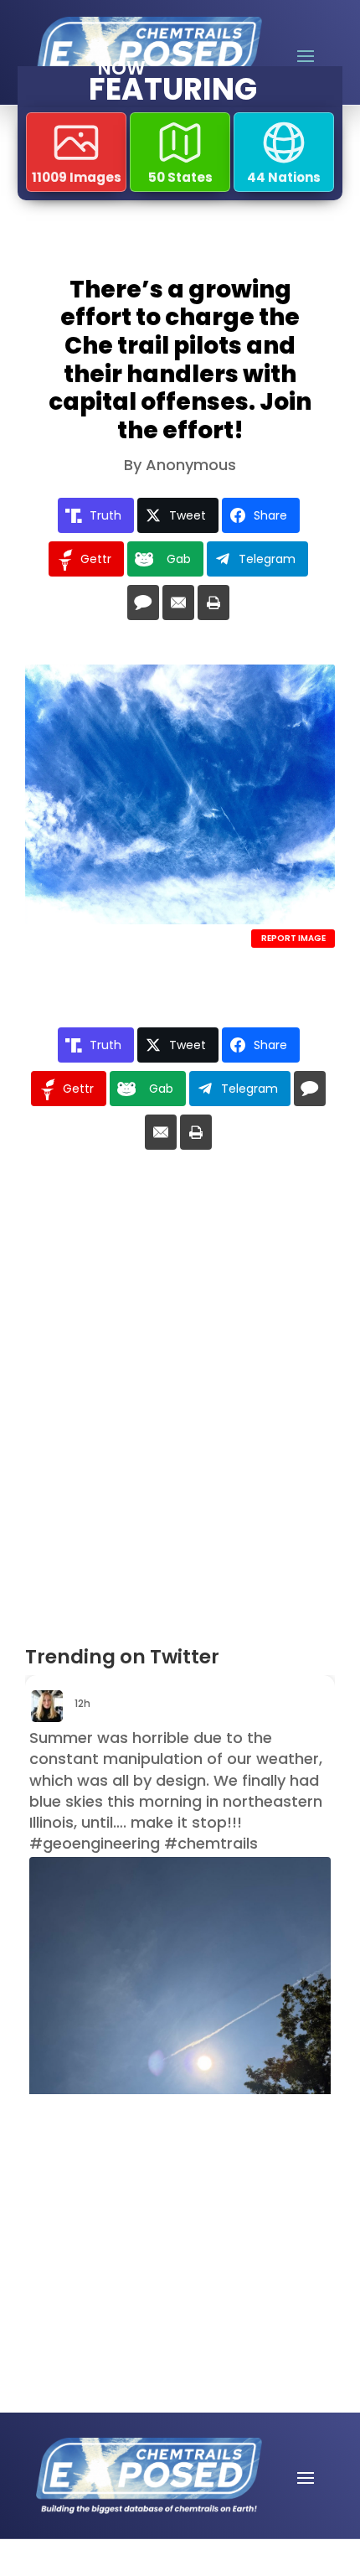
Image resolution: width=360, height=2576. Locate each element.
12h (84, 1703)
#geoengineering (95, 1843)
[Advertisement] (144, 2199)
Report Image (293, 938)
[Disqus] (180, 1404)
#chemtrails (211, 1843)
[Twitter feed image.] (180, 2058)
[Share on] (143, 603)
